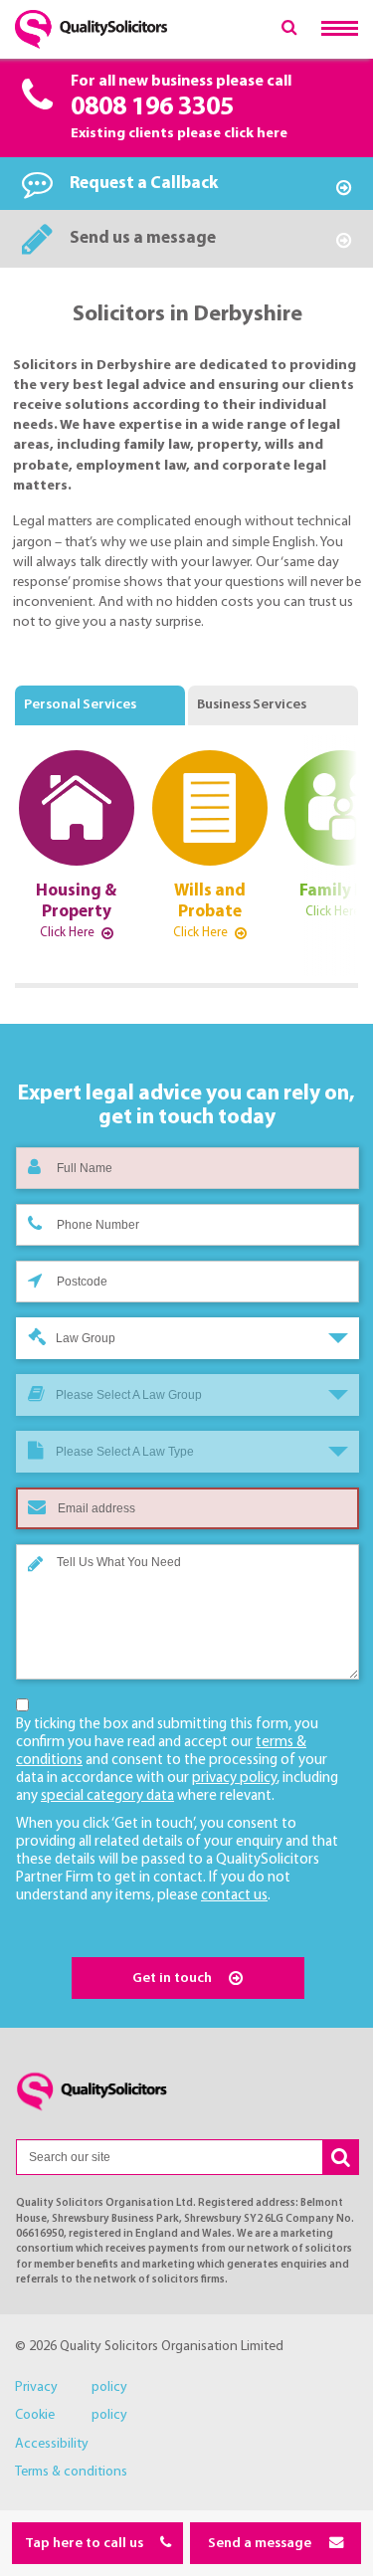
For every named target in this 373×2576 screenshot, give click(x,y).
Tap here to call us (86, 2544)
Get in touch (174, 1979)
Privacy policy (71, 2387)
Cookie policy (71, 2415)
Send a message (261, 2544)
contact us (234, 1896)
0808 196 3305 (152, 108)
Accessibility (52, 2444)
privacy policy (234, 1779)
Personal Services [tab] (80, 705)
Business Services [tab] (252, 705)
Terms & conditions (71, 2472)
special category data (107, 1796)
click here (256, 134)
